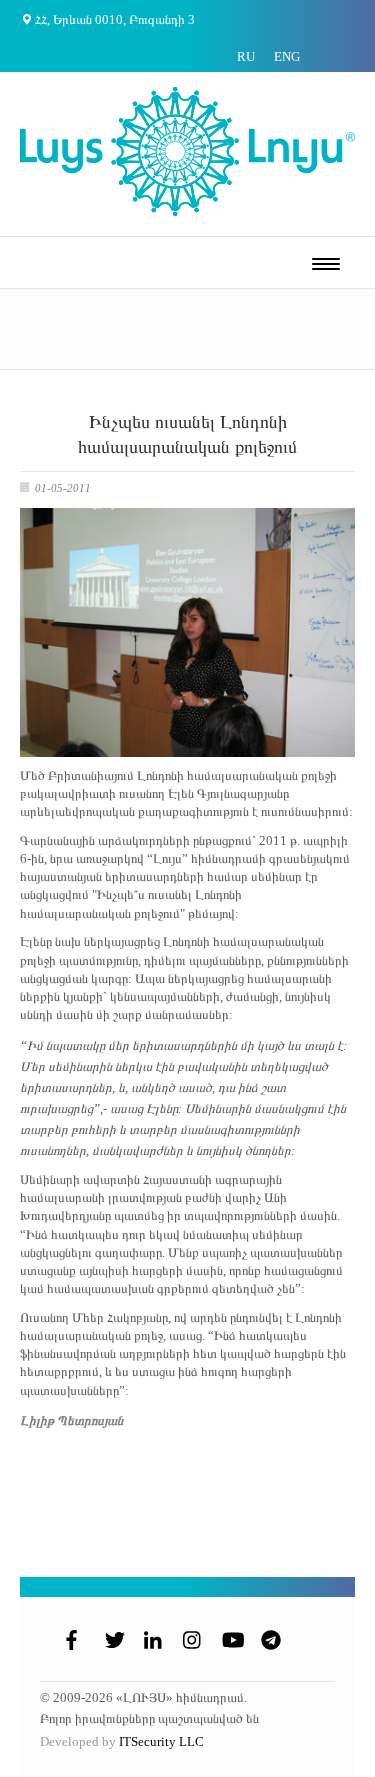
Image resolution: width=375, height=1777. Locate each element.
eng (287, 56)
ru (246, 56)
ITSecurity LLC (161, 1741)
